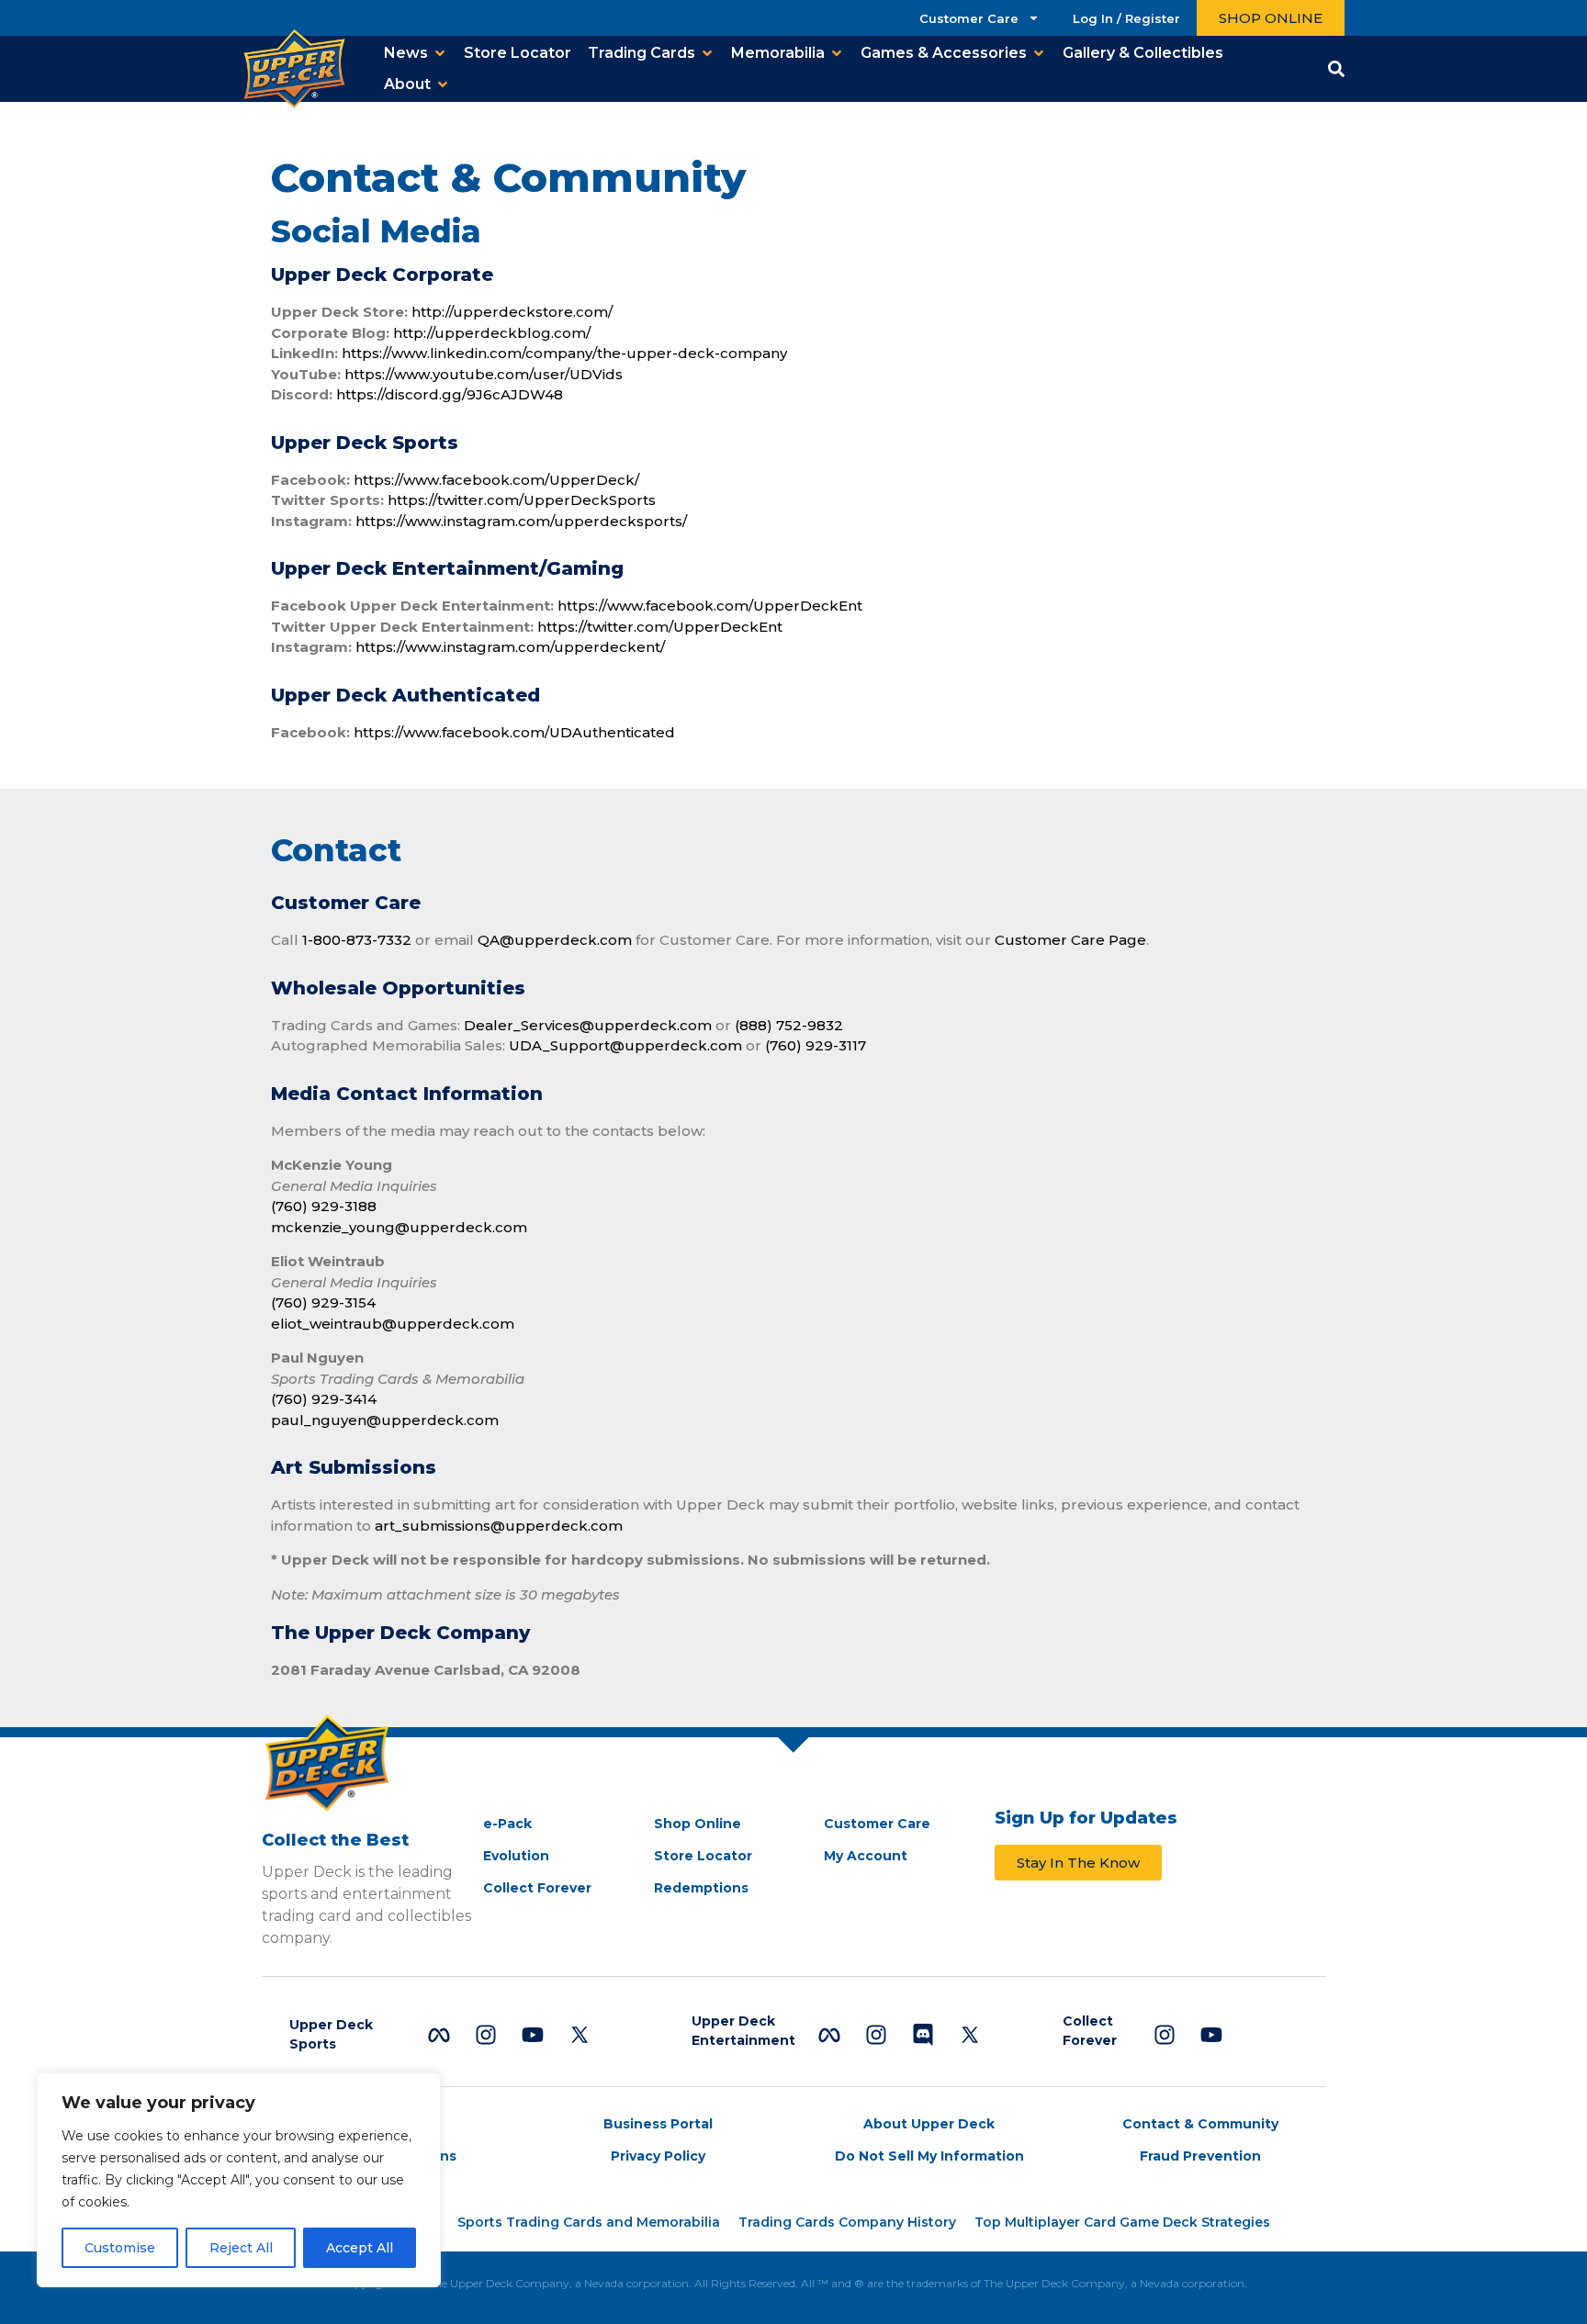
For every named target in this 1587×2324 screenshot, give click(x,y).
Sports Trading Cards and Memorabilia (589, 2222)
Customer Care (969, 18)
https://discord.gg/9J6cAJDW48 (450, 394)
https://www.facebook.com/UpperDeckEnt (710, 606)
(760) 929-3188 (324, 1206)
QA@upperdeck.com (557, 940)
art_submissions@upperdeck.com (499, 1526)
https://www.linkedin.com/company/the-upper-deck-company (564, 353)
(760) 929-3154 (323, 1302)
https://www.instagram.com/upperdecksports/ (521, 521)
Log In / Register (1126, 18)
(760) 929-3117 (816, 1045)
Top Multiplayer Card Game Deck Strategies (1122, 2222)
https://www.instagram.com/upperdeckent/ (510, 647)
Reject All (241, 2248)
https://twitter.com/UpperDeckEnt (660, 627)
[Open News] (440, 53)
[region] (239, 2180)
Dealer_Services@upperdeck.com (588, 1025)
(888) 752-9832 (789, 1025)
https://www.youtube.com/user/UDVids (484, 374)
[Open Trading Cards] (707, 53)
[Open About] (443, 84)
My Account (866, 1856)
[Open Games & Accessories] (1039, 53)
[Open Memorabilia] (837, 53)
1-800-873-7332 (357, 940)
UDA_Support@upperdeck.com (625, 1045)
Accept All (360, 2248)
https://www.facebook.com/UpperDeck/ (496, 480)
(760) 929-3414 (324, 1399)
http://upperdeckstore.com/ (512, 312)
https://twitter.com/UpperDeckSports (522, 500)
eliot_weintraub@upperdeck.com (393, 1324)
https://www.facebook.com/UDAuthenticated (514, 732)
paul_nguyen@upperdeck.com (385, 1420)
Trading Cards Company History (847, 2222)
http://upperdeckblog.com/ (492, 333)
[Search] (1336, 69)
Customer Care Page (1070, 940)
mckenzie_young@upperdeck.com (399, 1227)
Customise (120, 2248)
